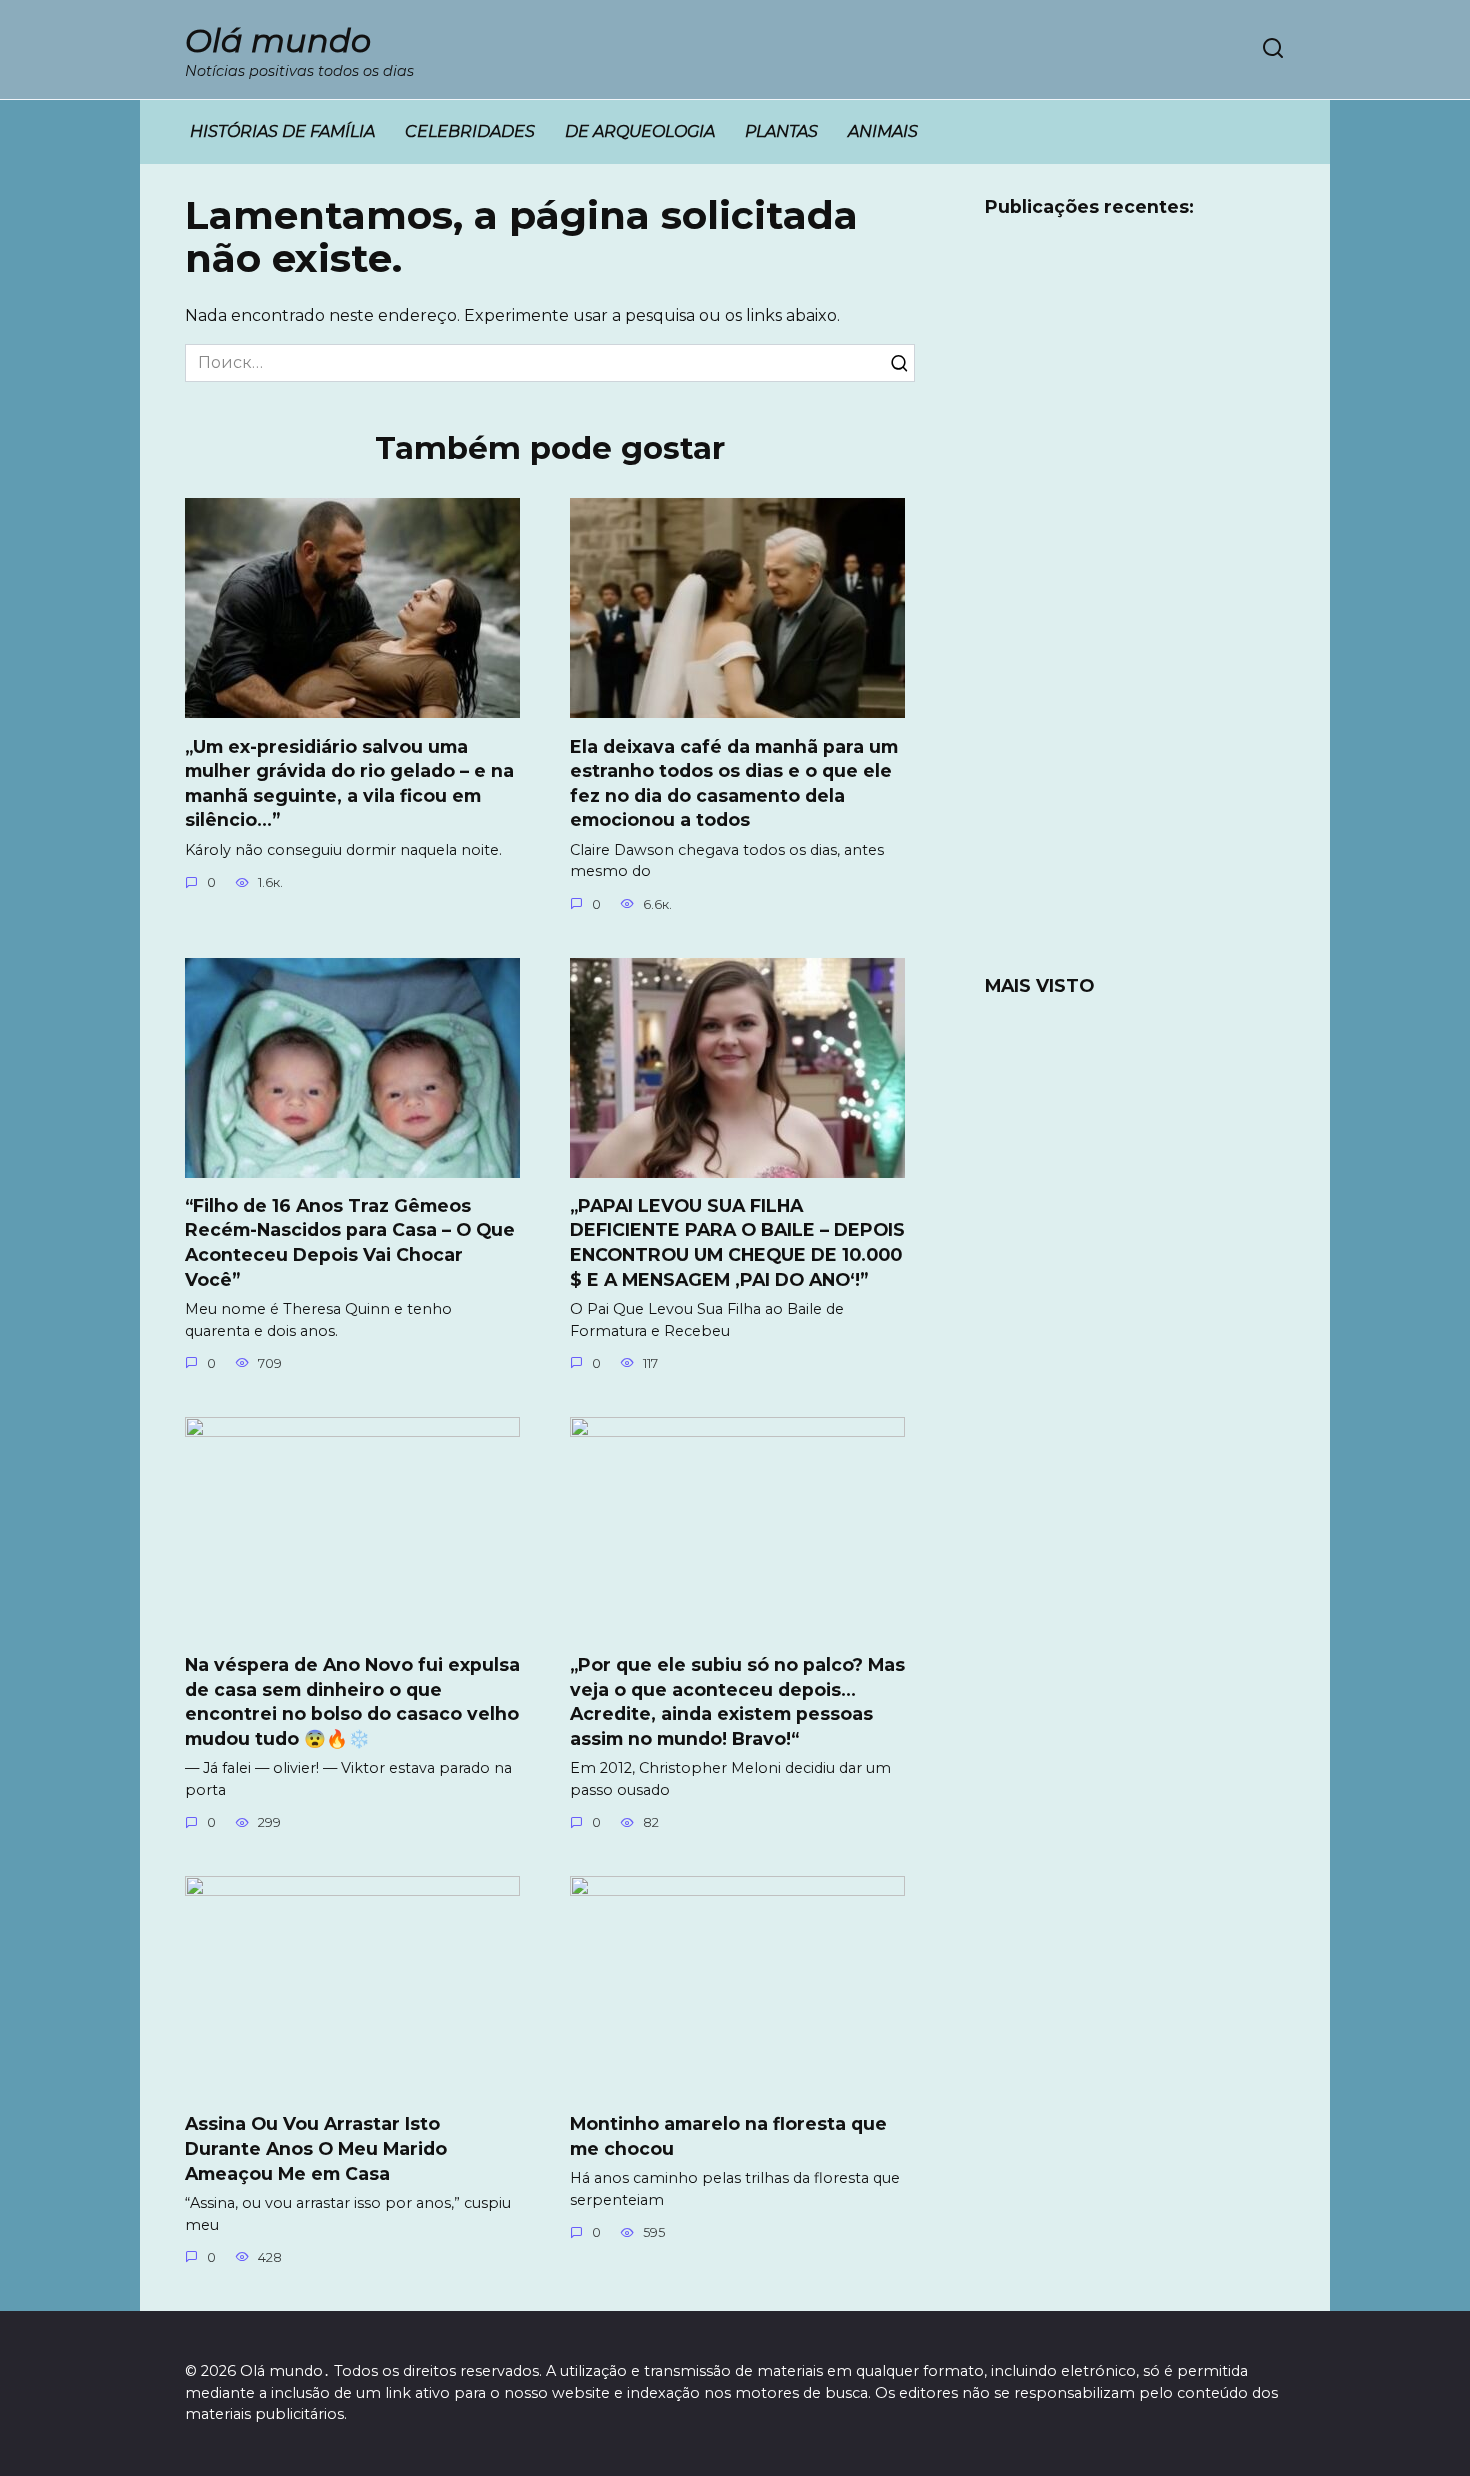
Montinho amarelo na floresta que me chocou (728, 2136)
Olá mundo (278, 40)
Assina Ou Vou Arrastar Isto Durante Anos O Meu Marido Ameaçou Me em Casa (316, 2148)
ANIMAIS (883, 131)
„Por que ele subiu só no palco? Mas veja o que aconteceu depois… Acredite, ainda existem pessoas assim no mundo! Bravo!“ (737, 1701)
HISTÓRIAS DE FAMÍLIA (282, 131)
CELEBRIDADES (470, 131)
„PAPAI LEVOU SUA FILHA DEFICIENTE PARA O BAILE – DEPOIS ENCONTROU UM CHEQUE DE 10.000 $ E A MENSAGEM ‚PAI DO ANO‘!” (737, 1242)
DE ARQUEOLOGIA (640, 131)
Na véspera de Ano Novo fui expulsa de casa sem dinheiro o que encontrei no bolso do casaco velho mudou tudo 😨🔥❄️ (352, 1701)
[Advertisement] (1135, 609)
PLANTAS (781, 131)
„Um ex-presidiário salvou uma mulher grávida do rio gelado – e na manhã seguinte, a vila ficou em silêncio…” (349, 782)
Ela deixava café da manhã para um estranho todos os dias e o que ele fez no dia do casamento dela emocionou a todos (734, 782)
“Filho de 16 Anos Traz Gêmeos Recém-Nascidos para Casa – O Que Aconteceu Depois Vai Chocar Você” (350, 1242)
